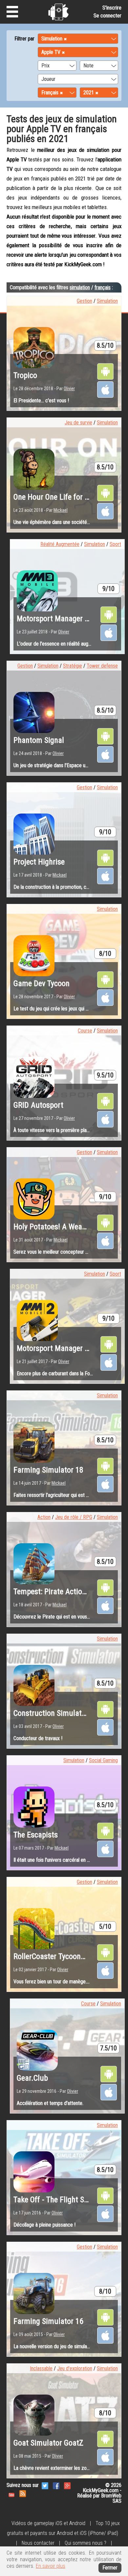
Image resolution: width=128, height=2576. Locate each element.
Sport (115, 544)
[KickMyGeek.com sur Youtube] (11, 2493)
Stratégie (73, 666)
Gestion (85, 301)
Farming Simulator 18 (48, 1470)
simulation (80, 287)
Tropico (25, 375)
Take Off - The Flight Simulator (63, 2200)
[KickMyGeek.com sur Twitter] (45, 2485)
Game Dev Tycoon (42, 983)
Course (85, 1031)
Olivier (69, 389)
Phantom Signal (39, 740)
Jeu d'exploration (75, 2368)
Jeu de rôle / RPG (74, 1517)
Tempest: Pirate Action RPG (57, 1592)
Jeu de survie (78, 423)
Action (44, 1517)
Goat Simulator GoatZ (48, 2443)
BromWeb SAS (111, 2498)
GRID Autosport (38, 1105)
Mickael (61, 510)
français (103, 287)
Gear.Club (32, 2078)
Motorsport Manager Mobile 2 (64, 1348)
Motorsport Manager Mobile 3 (64, 619)
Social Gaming (103, 1760)
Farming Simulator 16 (48, 2321)
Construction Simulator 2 (54, 1713)
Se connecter (107, 16)
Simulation (107, 301)
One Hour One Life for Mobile (60, 497)
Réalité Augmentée (60, 544)
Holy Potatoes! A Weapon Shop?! (65, 1227)
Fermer (110, 2568)
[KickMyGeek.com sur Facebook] (56, 2485)
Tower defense (102, 666)
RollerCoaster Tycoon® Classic (63, 1956)
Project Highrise (39, 862)
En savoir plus (51, 2566)
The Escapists (36, 1835)
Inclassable (41, 2368)
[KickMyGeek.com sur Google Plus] (67, 2485)
